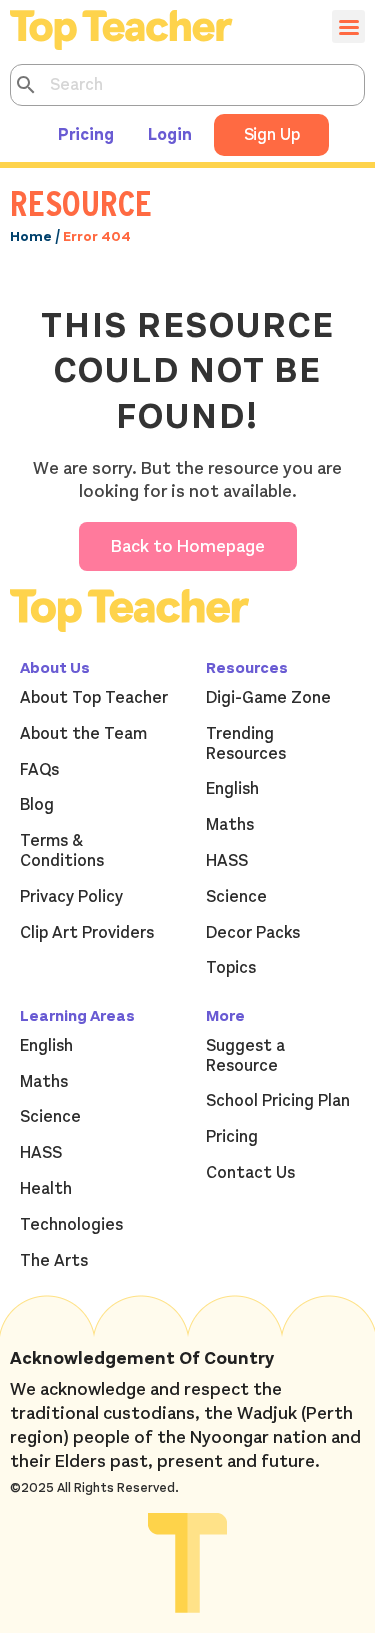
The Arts (54, 1261)
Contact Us (250, 1173)
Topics (231, 968)
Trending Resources (246, 744)
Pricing (86, 135)
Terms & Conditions (62, 851)
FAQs (39, 770)
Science (236, 897)
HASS (227, 861)
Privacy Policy (71, 897)
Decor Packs (253, 933)
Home (31, 236)
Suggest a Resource (245, 1056)
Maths (230, 825)
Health (46, 1189)
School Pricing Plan (278, 1101)
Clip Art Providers (87, 933)
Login (170, 135)
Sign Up (272, 135)
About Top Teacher (94, 698)
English (232, 789)
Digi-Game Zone (268, 698)
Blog (37, 805)
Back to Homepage (188, 546)
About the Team (83, 734)
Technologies (71, 1225)
